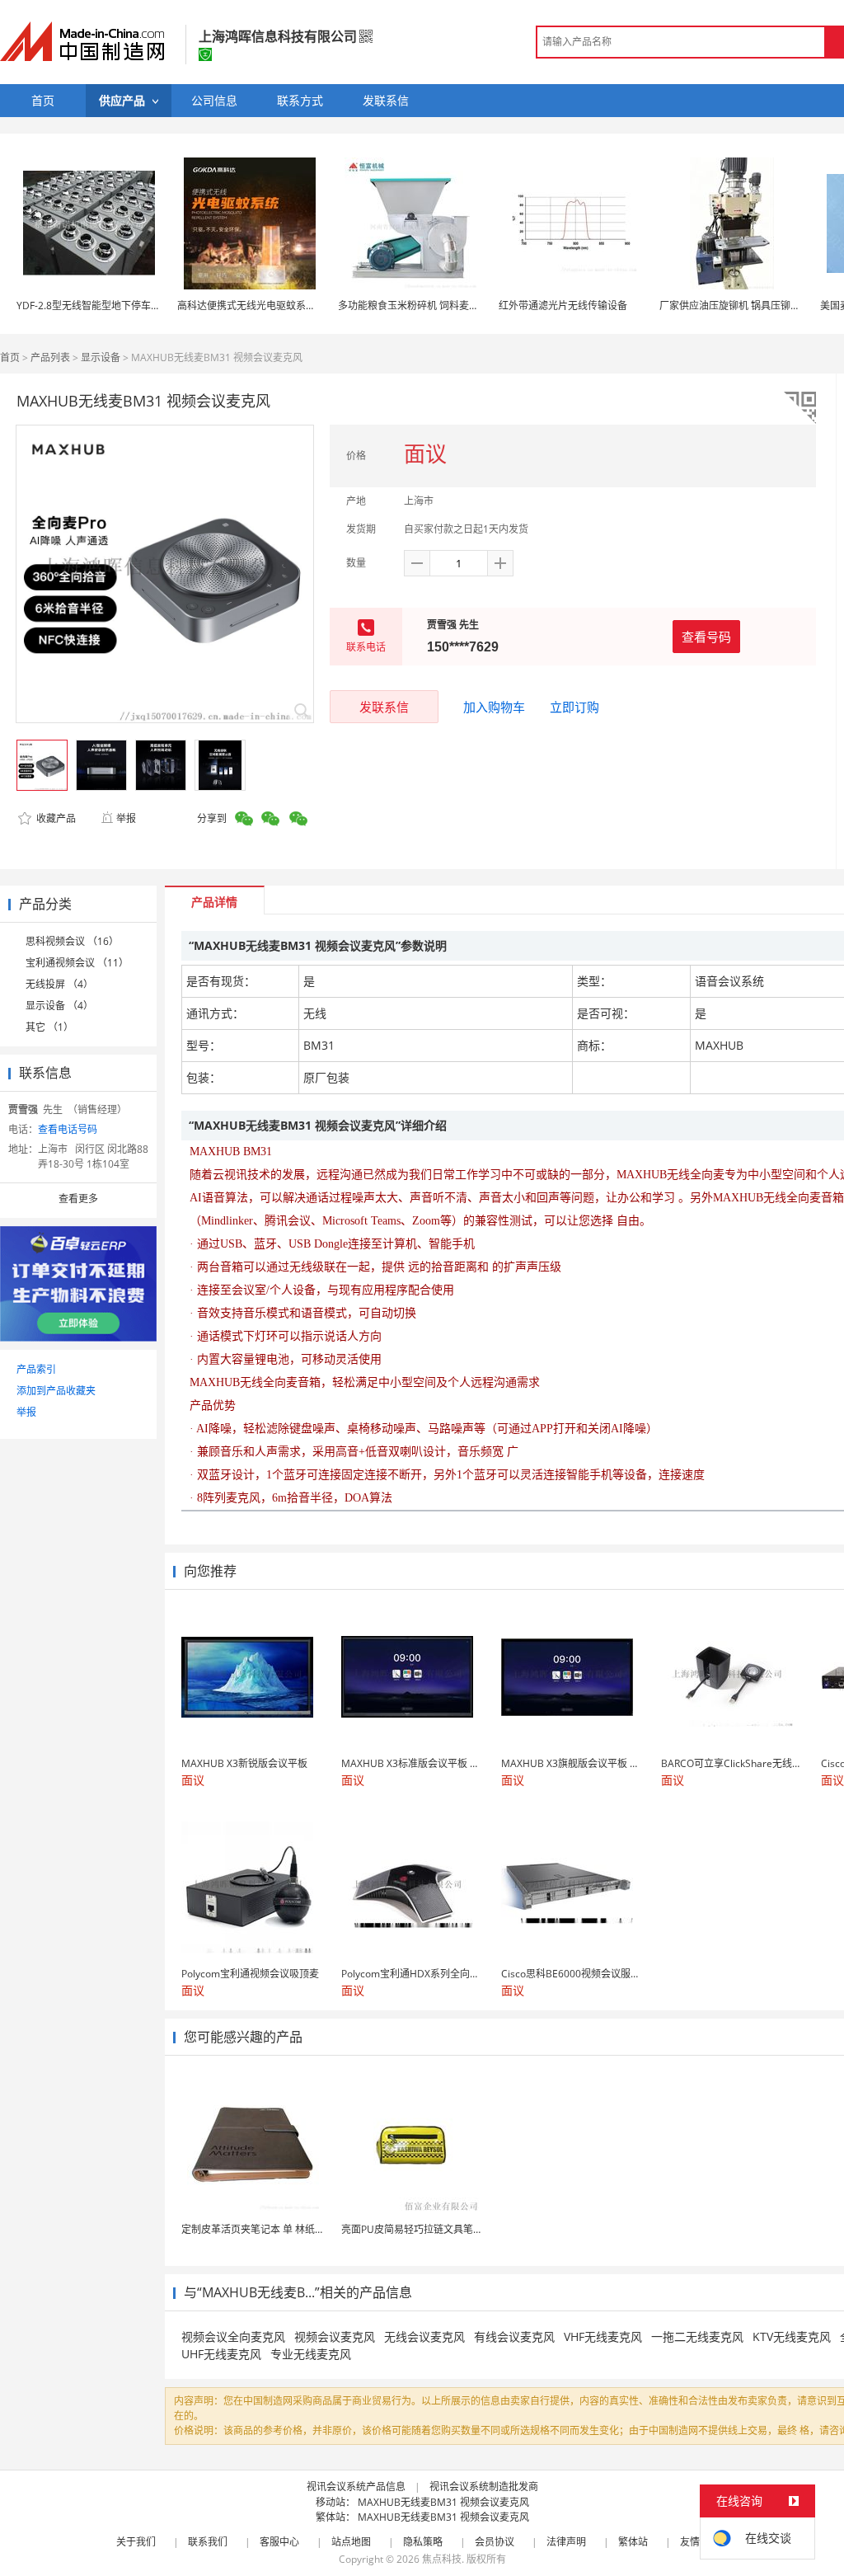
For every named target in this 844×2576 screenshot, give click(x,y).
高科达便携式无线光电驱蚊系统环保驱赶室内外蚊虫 (291, 306)
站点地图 (351, 2542)
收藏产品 (55, 818)
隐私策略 (423, 2542)
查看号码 (706, 637)
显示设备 (101, 357)
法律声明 (566, 2542)
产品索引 (36, 1369)
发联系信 (384, 707)
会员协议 (495, 2542)
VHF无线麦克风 (603, 2336)
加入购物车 (494, 707)
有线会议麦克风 (514, 2336)
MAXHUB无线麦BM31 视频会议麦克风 (443, 2502)
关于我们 (136, 2542)
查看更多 (78, 1199)
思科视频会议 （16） (72, 941)
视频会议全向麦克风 (233, 2336)
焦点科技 (442, 2559)
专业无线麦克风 (311, 2354)
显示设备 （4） (59, 1006)
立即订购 (574, 707)
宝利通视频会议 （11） (77, 963)
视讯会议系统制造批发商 (484, 2487)
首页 (10, 357)
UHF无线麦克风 (221, 2354)
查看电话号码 (68, 1129)
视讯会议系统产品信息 (356, 2487)
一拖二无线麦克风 (697, 2336)
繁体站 (633, 2542)
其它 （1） (49, 1027)
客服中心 (279, 2542)
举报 (126, 818)
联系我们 (208, 2542)
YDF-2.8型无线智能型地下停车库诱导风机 (108, 306)
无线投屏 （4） (59, 984)
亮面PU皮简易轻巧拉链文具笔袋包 (417, 2229)
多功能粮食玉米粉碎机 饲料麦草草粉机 (423, 306)
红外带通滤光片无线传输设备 (563, 306)
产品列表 (50, 357)
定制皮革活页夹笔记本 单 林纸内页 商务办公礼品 (289, 2229)
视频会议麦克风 (335, 2336)
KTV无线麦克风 (792, 2336)
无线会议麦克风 (424, 2336)
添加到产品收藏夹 (56, 1391)
